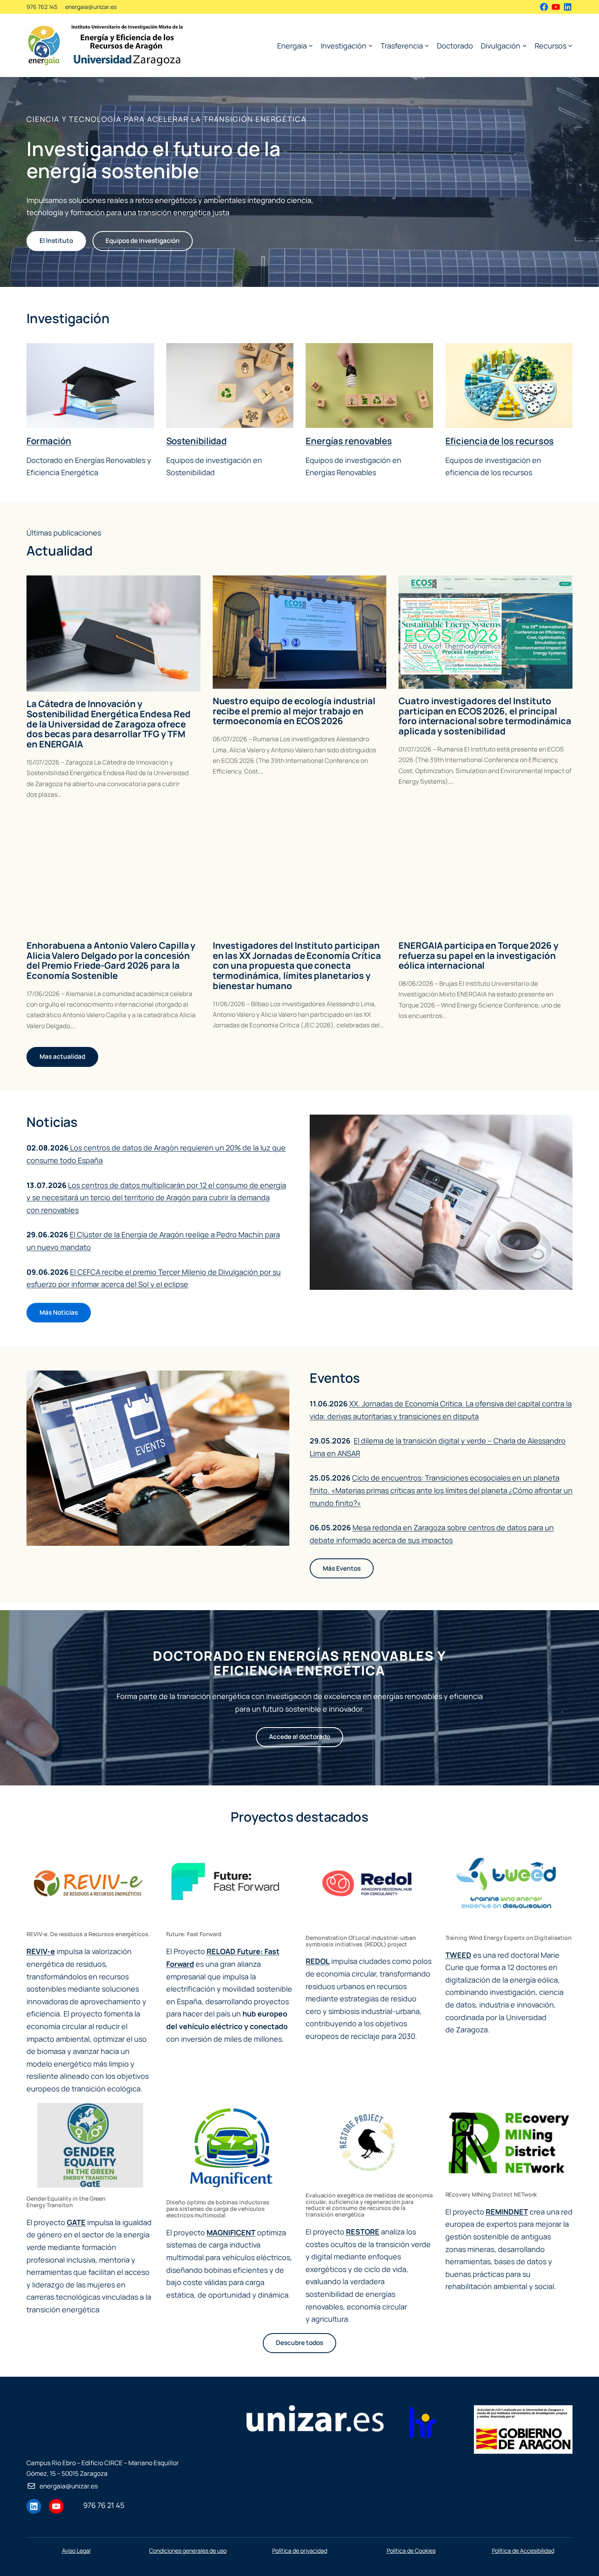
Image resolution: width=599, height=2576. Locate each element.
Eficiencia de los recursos (500, 441)
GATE (76, 2222)
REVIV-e (41, 1951)
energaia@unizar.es (91, 7)
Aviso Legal (76, 2551)
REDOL (318, 1961)
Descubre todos (299, 2343)
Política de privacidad (300, 2551)
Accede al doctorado (299, 1737)
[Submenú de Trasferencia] (427, 45)
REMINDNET (507, 2212)
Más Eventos (342, 1568)
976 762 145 (42, 7)
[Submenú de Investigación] (371, 45)
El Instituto (56, 241)
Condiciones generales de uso (188, 2551)
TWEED (458, 1955)
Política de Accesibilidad (523, 2551)
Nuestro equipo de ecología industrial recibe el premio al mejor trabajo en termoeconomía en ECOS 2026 (294, 711)
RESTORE (363, 2232)
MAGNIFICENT (231, 2232)
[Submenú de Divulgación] (525, 45)
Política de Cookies (411, 2551)
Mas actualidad (62, 1057)
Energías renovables (349, 441)
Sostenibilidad (197, 441)
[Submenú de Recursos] (570, 45)
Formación (49, 441)
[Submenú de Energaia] (311, 45)
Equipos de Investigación (143, 241)
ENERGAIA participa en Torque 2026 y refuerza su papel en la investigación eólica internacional (478, 956)
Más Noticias (59, 1312)
